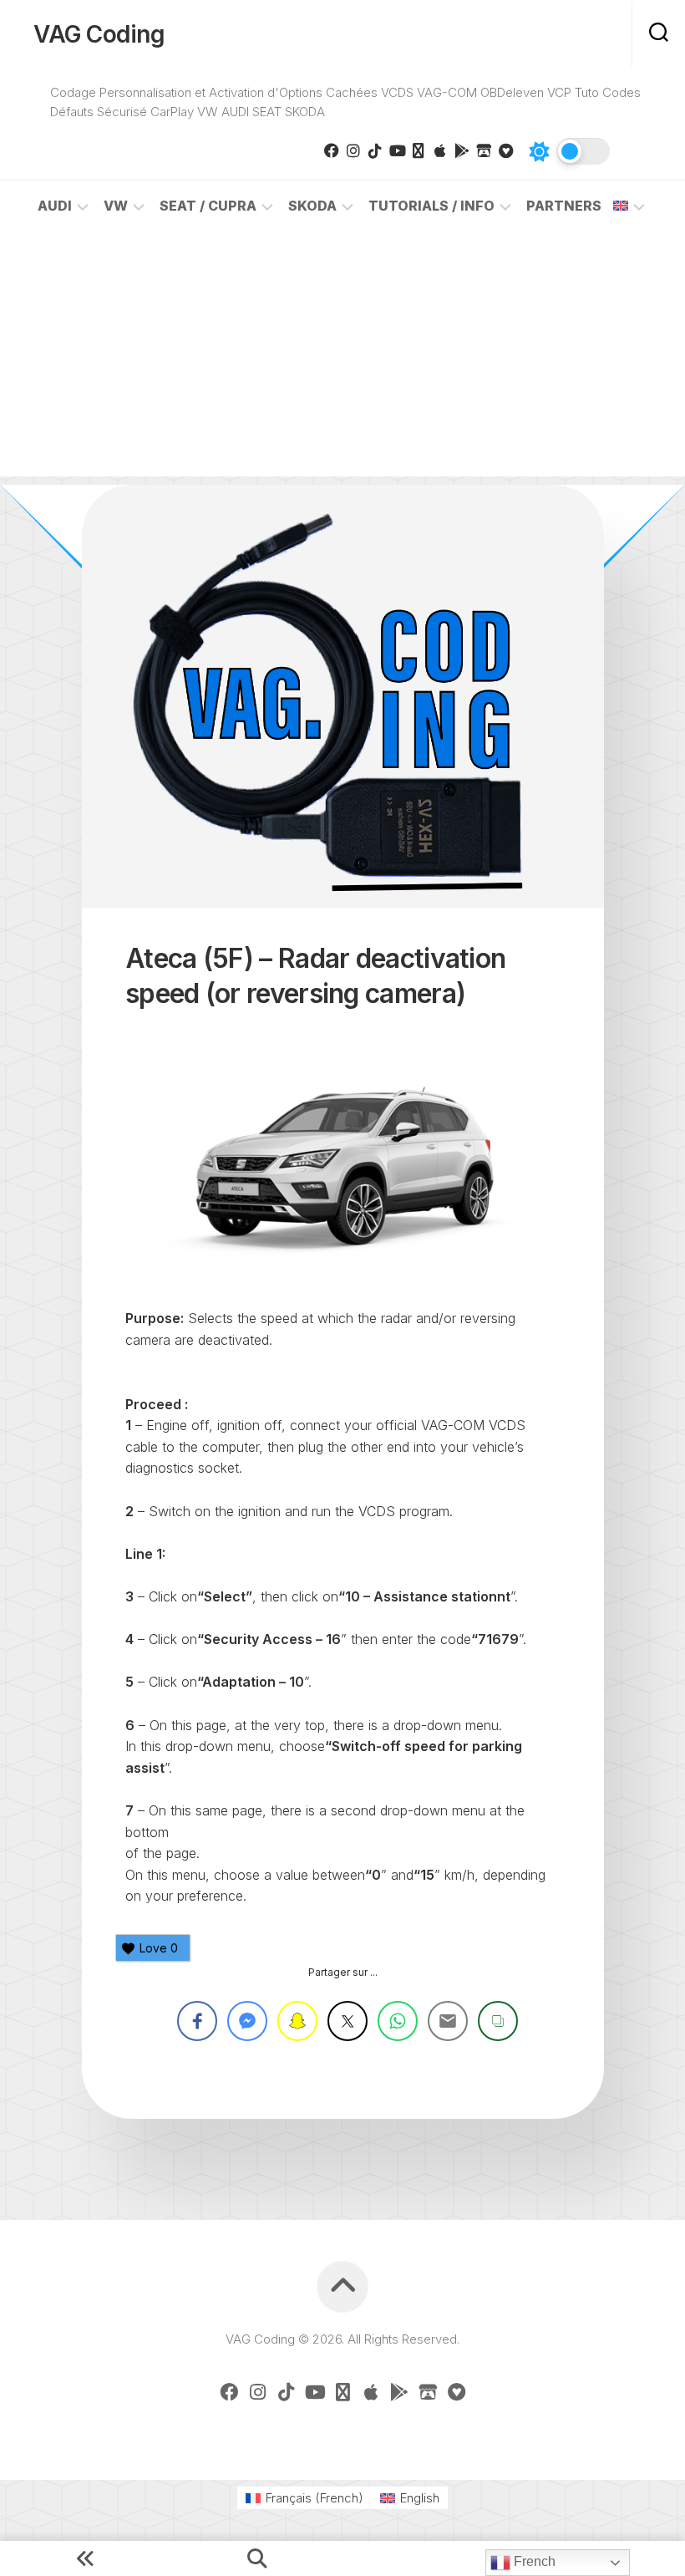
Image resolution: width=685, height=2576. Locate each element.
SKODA (312, 206)
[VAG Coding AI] (419, 150)
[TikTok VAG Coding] (375, 150)
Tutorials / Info (431, 206)
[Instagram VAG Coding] (353, 150)
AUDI (55, 206)
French (533, 2561)
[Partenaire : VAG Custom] (484, 150)
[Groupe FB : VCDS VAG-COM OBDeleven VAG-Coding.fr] (332, 150)
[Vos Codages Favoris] (505, 150)
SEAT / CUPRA (208, 206)
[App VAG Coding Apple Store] (440, 150)
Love (159, 1948)
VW (116, 206)
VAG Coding (99, 34)
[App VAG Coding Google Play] (462, 150)
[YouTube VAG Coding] (397, 150)
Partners (564, 206)
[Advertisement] (342, 359)
